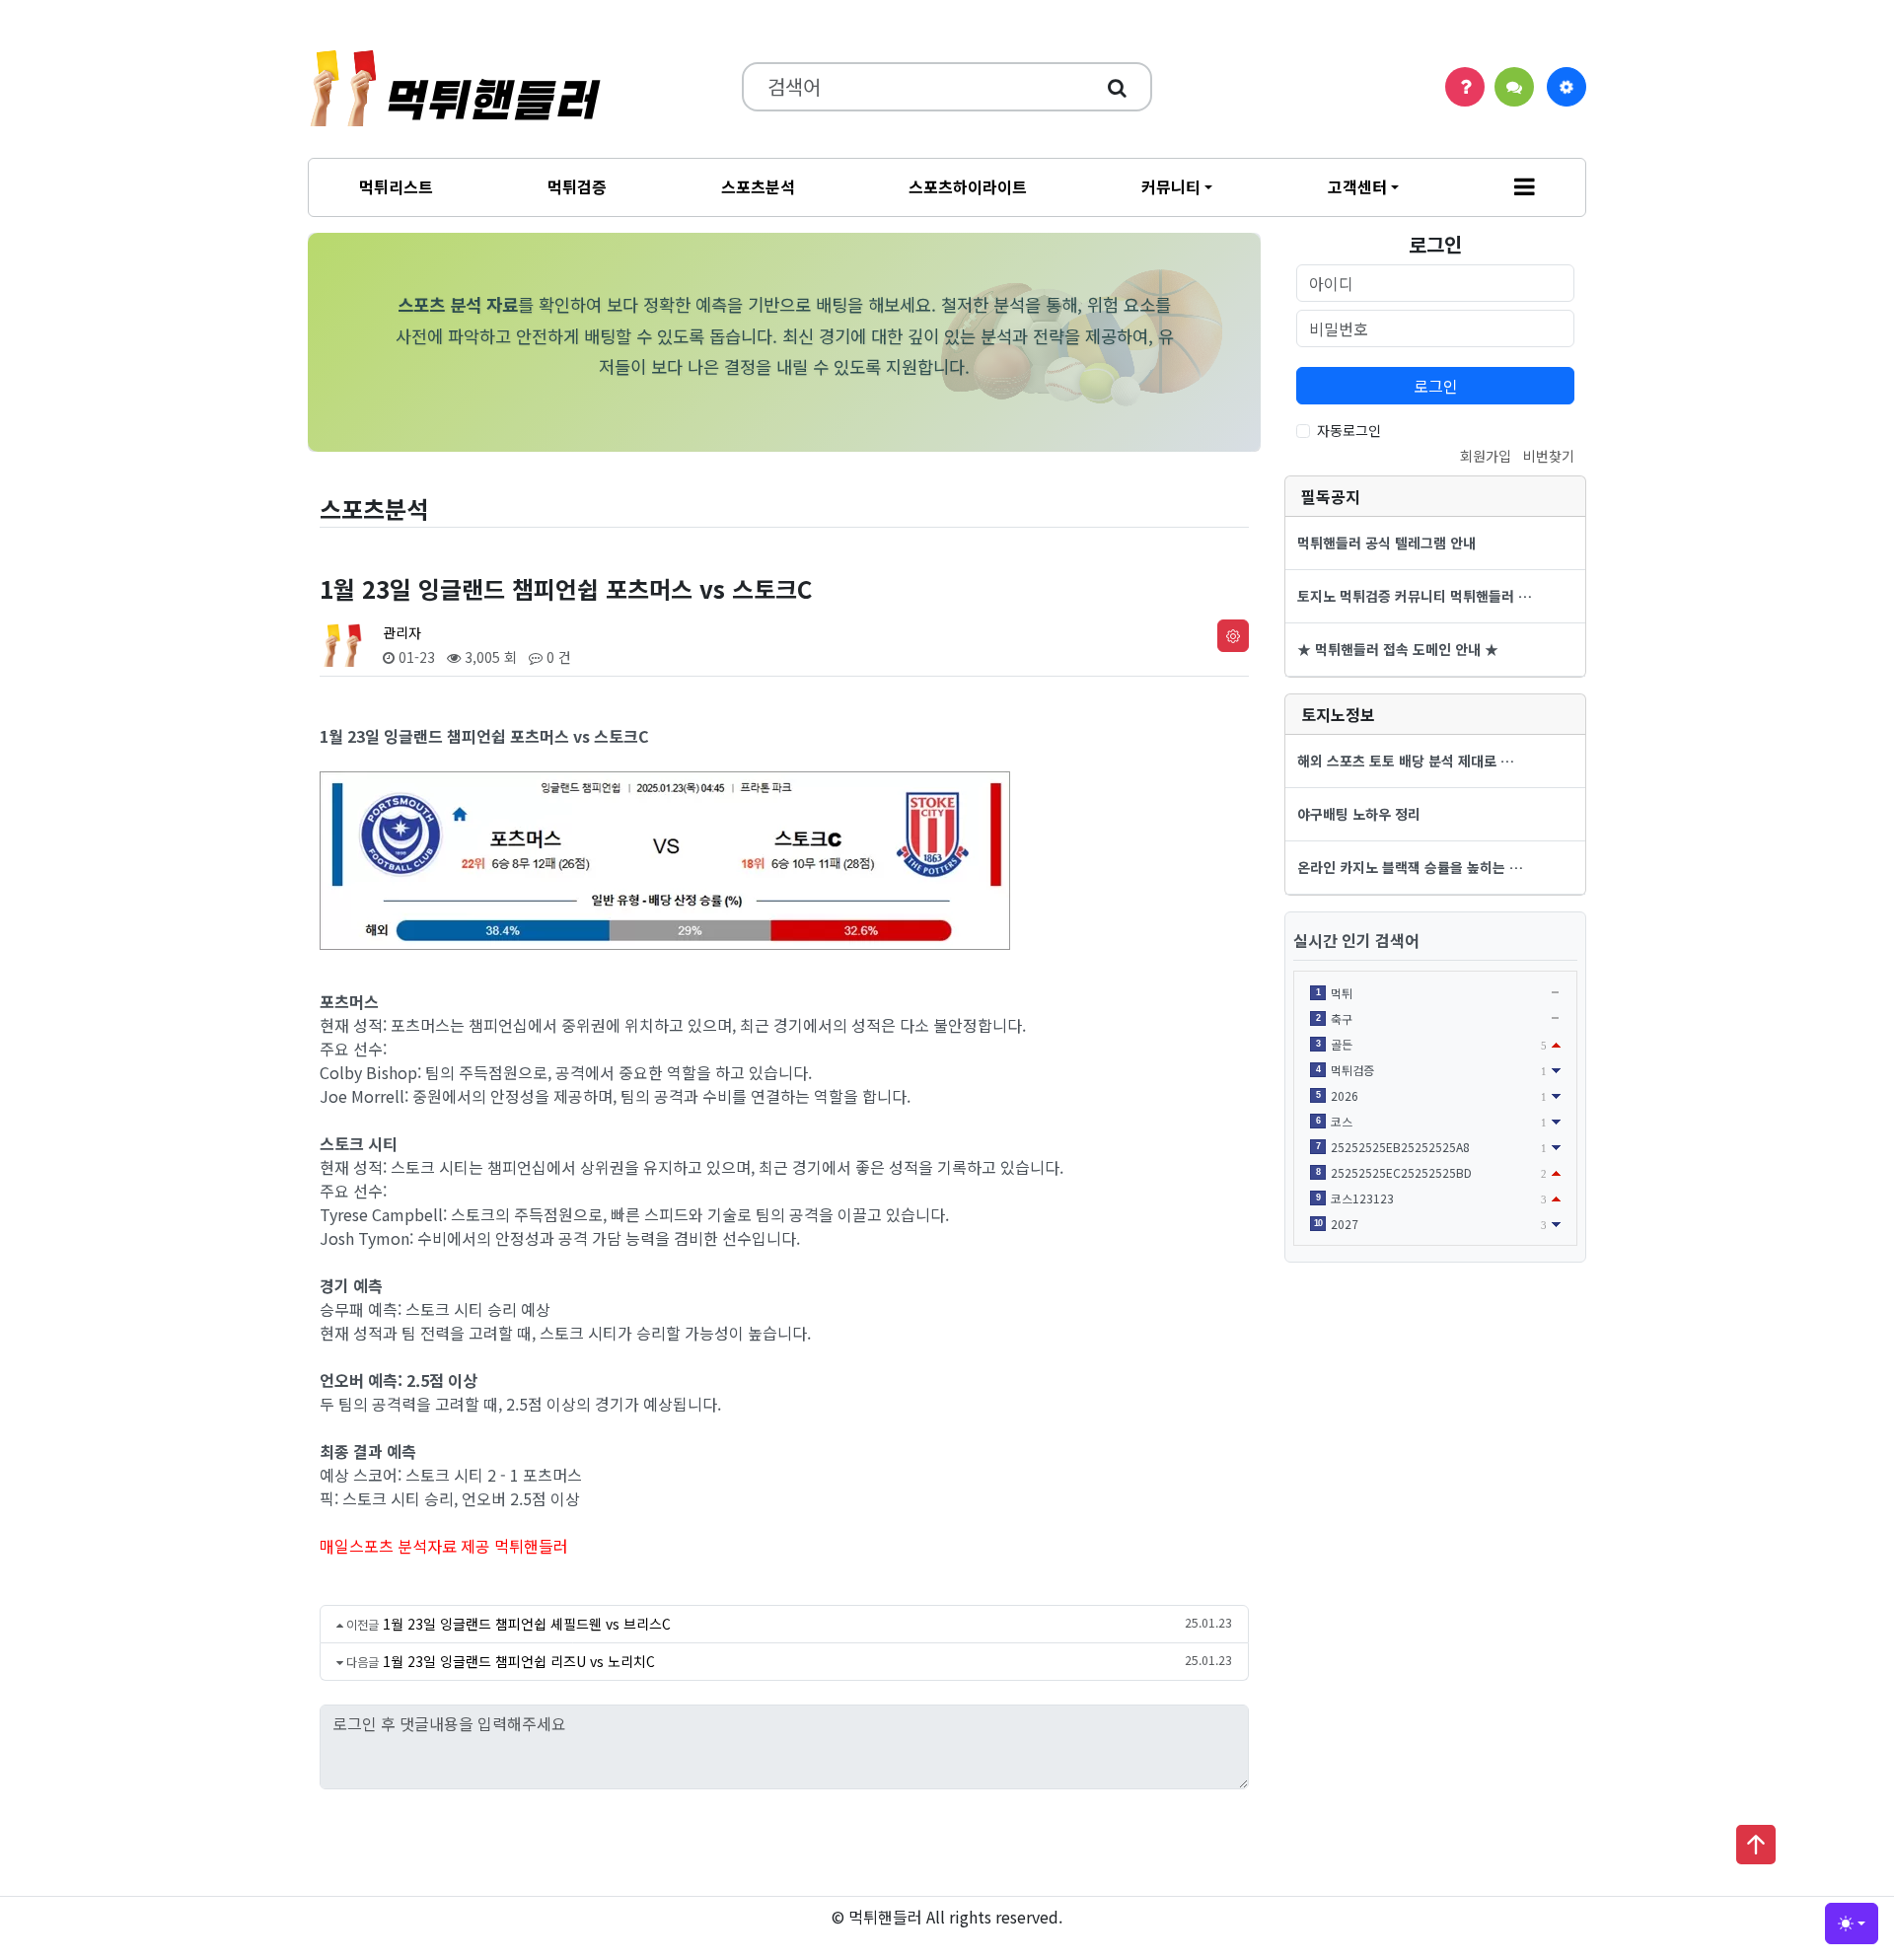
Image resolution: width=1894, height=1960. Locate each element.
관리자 (402, 632)
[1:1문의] (1514, 87)
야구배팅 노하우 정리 (1359, 814)
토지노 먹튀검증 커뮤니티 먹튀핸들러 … (1415, 596)
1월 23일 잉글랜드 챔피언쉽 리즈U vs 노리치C (519, 1661)
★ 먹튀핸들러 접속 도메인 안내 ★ (1398, 649)
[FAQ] (1465, 87)
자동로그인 (1349, 430)
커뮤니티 (1171, 186)
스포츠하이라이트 (968, 186)
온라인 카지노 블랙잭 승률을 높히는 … (1410, 867)
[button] (1525, 187)
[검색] (1117, 87)
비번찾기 (1549, 456)
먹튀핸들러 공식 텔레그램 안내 (1386, 543)
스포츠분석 (758, 186)
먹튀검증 (577, 186)
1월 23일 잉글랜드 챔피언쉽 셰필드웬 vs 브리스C (527, 1624)
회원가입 (1486, 456)
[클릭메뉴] (1566, 87)
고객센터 (1357, 186)
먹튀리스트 (396, 186)
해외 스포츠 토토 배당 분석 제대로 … (1406, 761)
